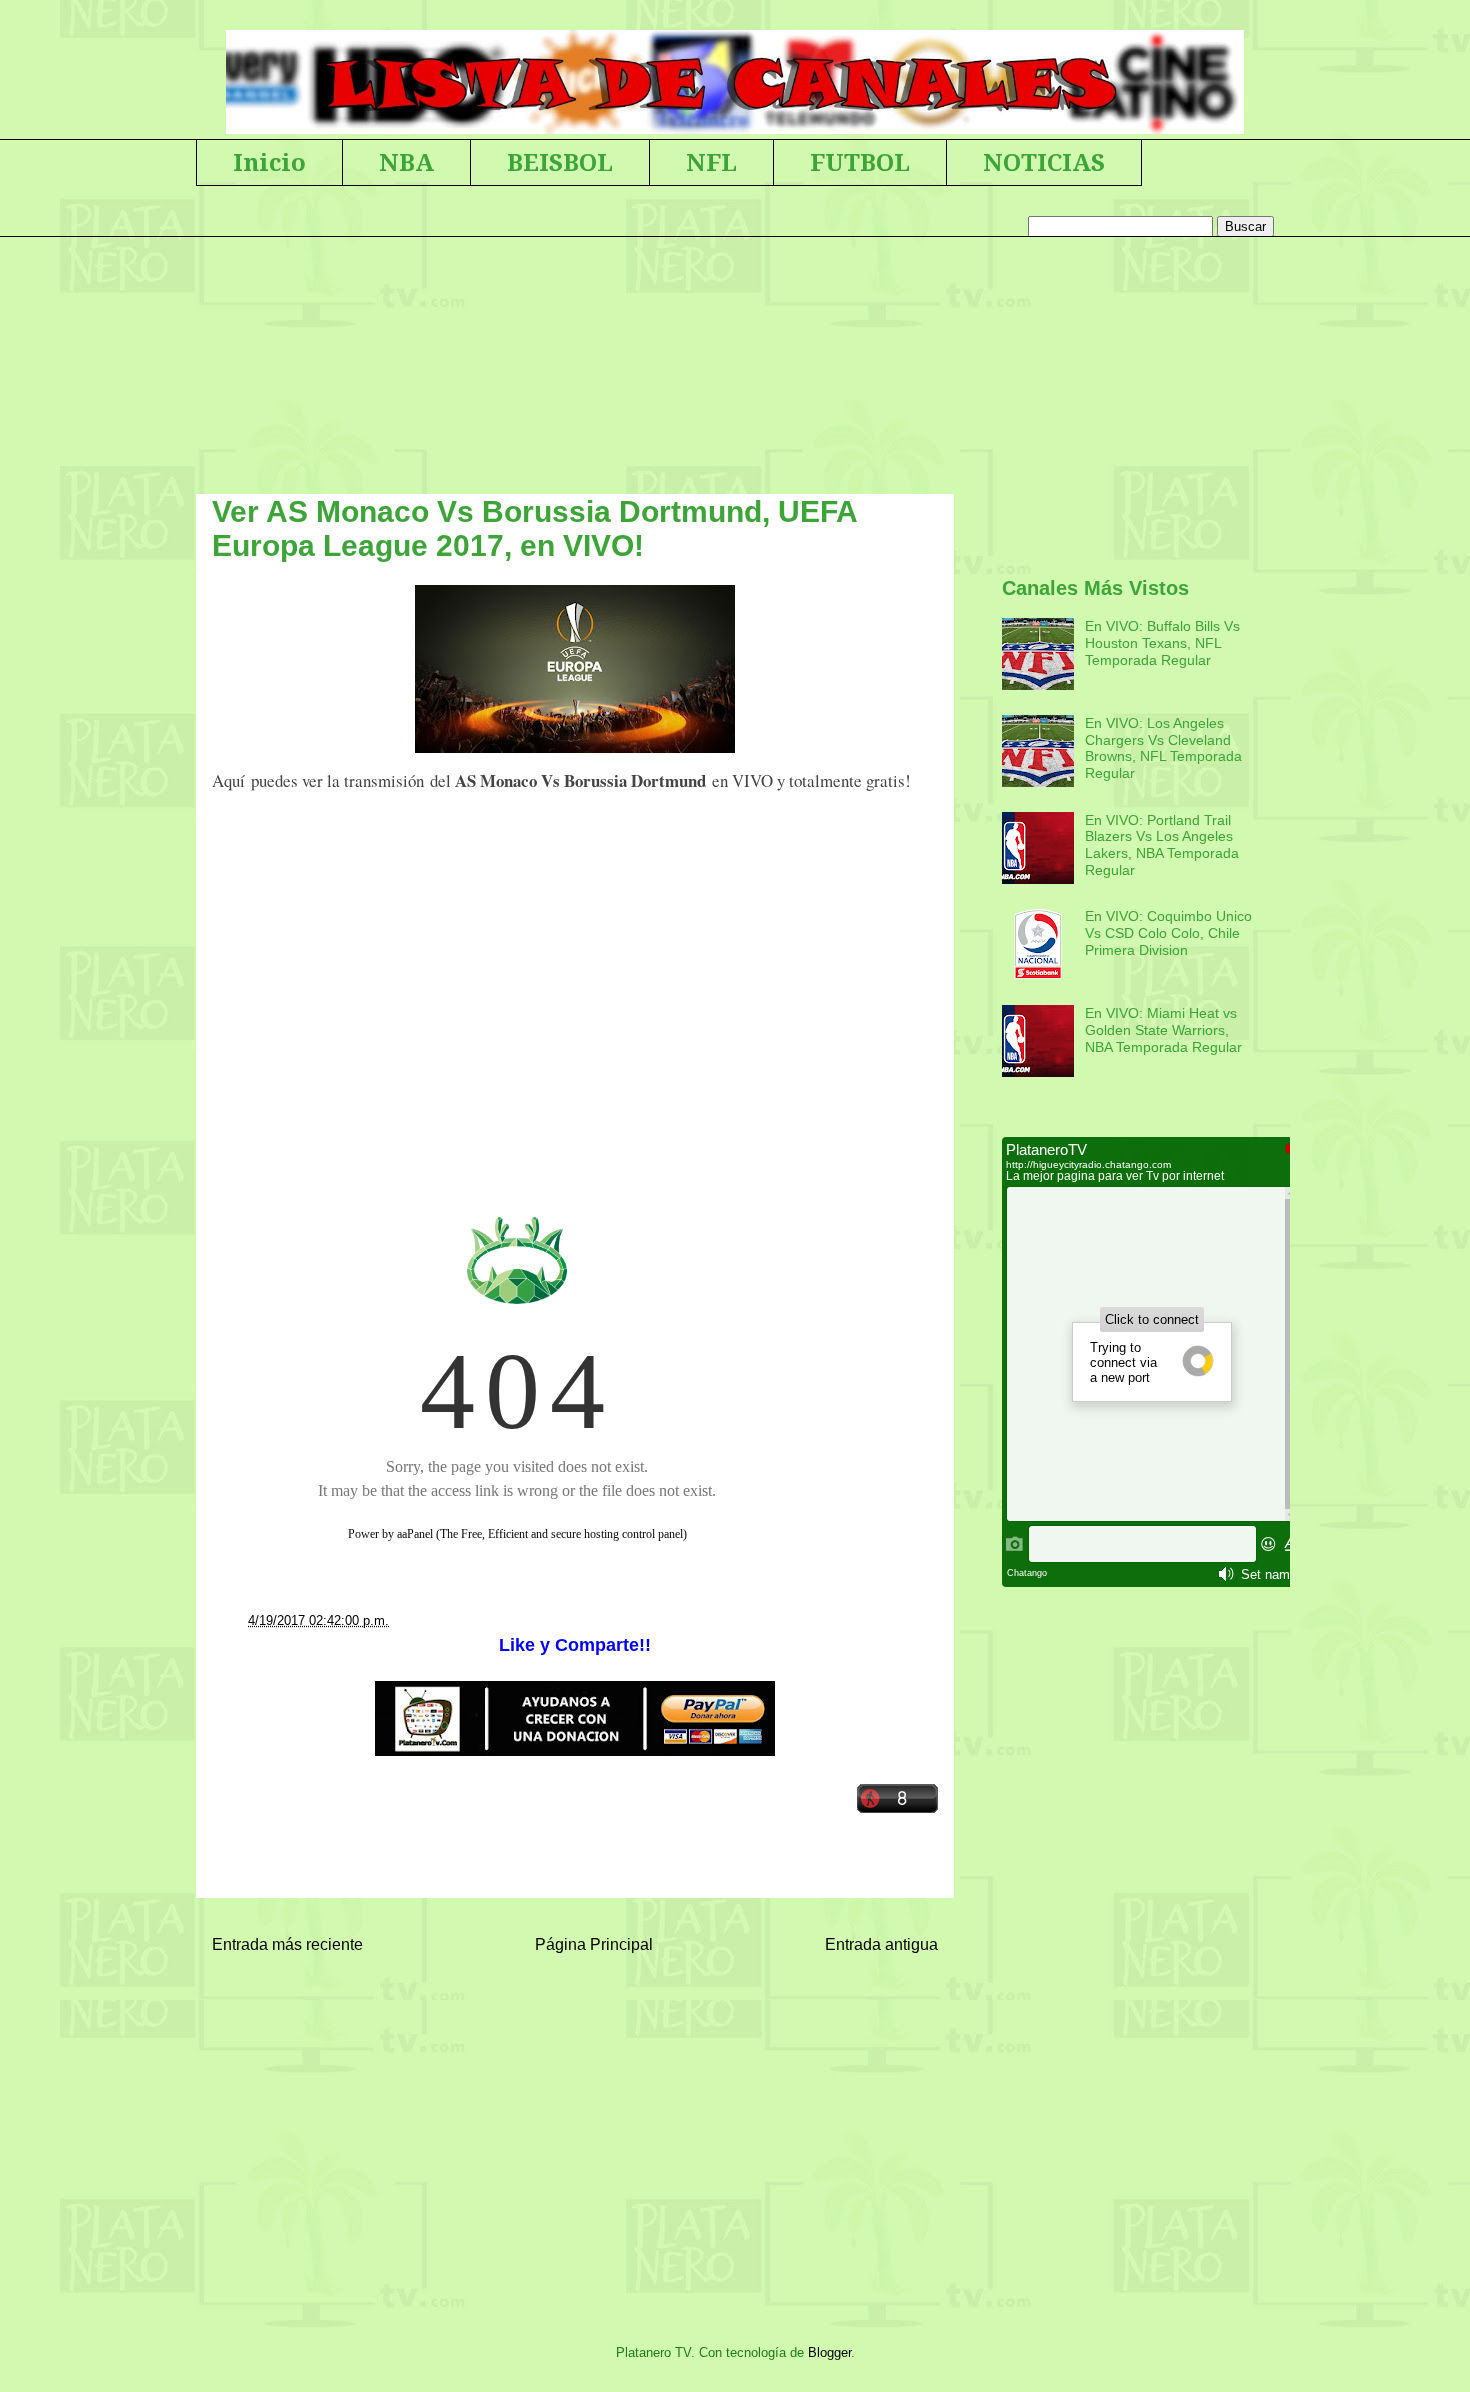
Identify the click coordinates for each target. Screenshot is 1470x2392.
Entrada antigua (881, 1944)
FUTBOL (860, 163)
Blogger (829, 2352)
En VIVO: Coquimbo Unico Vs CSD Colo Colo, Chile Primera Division (1168, 933)
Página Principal (594, 1944)
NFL (711, 163)
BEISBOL (560, 163)
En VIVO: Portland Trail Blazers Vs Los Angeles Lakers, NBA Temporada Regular (1162, 845)
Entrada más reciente (287, 1944)
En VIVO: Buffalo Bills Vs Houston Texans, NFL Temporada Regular (1162, 643)
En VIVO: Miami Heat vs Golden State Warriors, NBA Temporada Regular (1163, 1030)
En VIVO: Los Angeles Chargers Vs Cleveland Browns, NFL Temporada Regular (1163, 748)
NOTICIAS (1044, 163)
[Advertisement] (575, 1004)
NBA (406, 163)
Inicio (269, 163)
